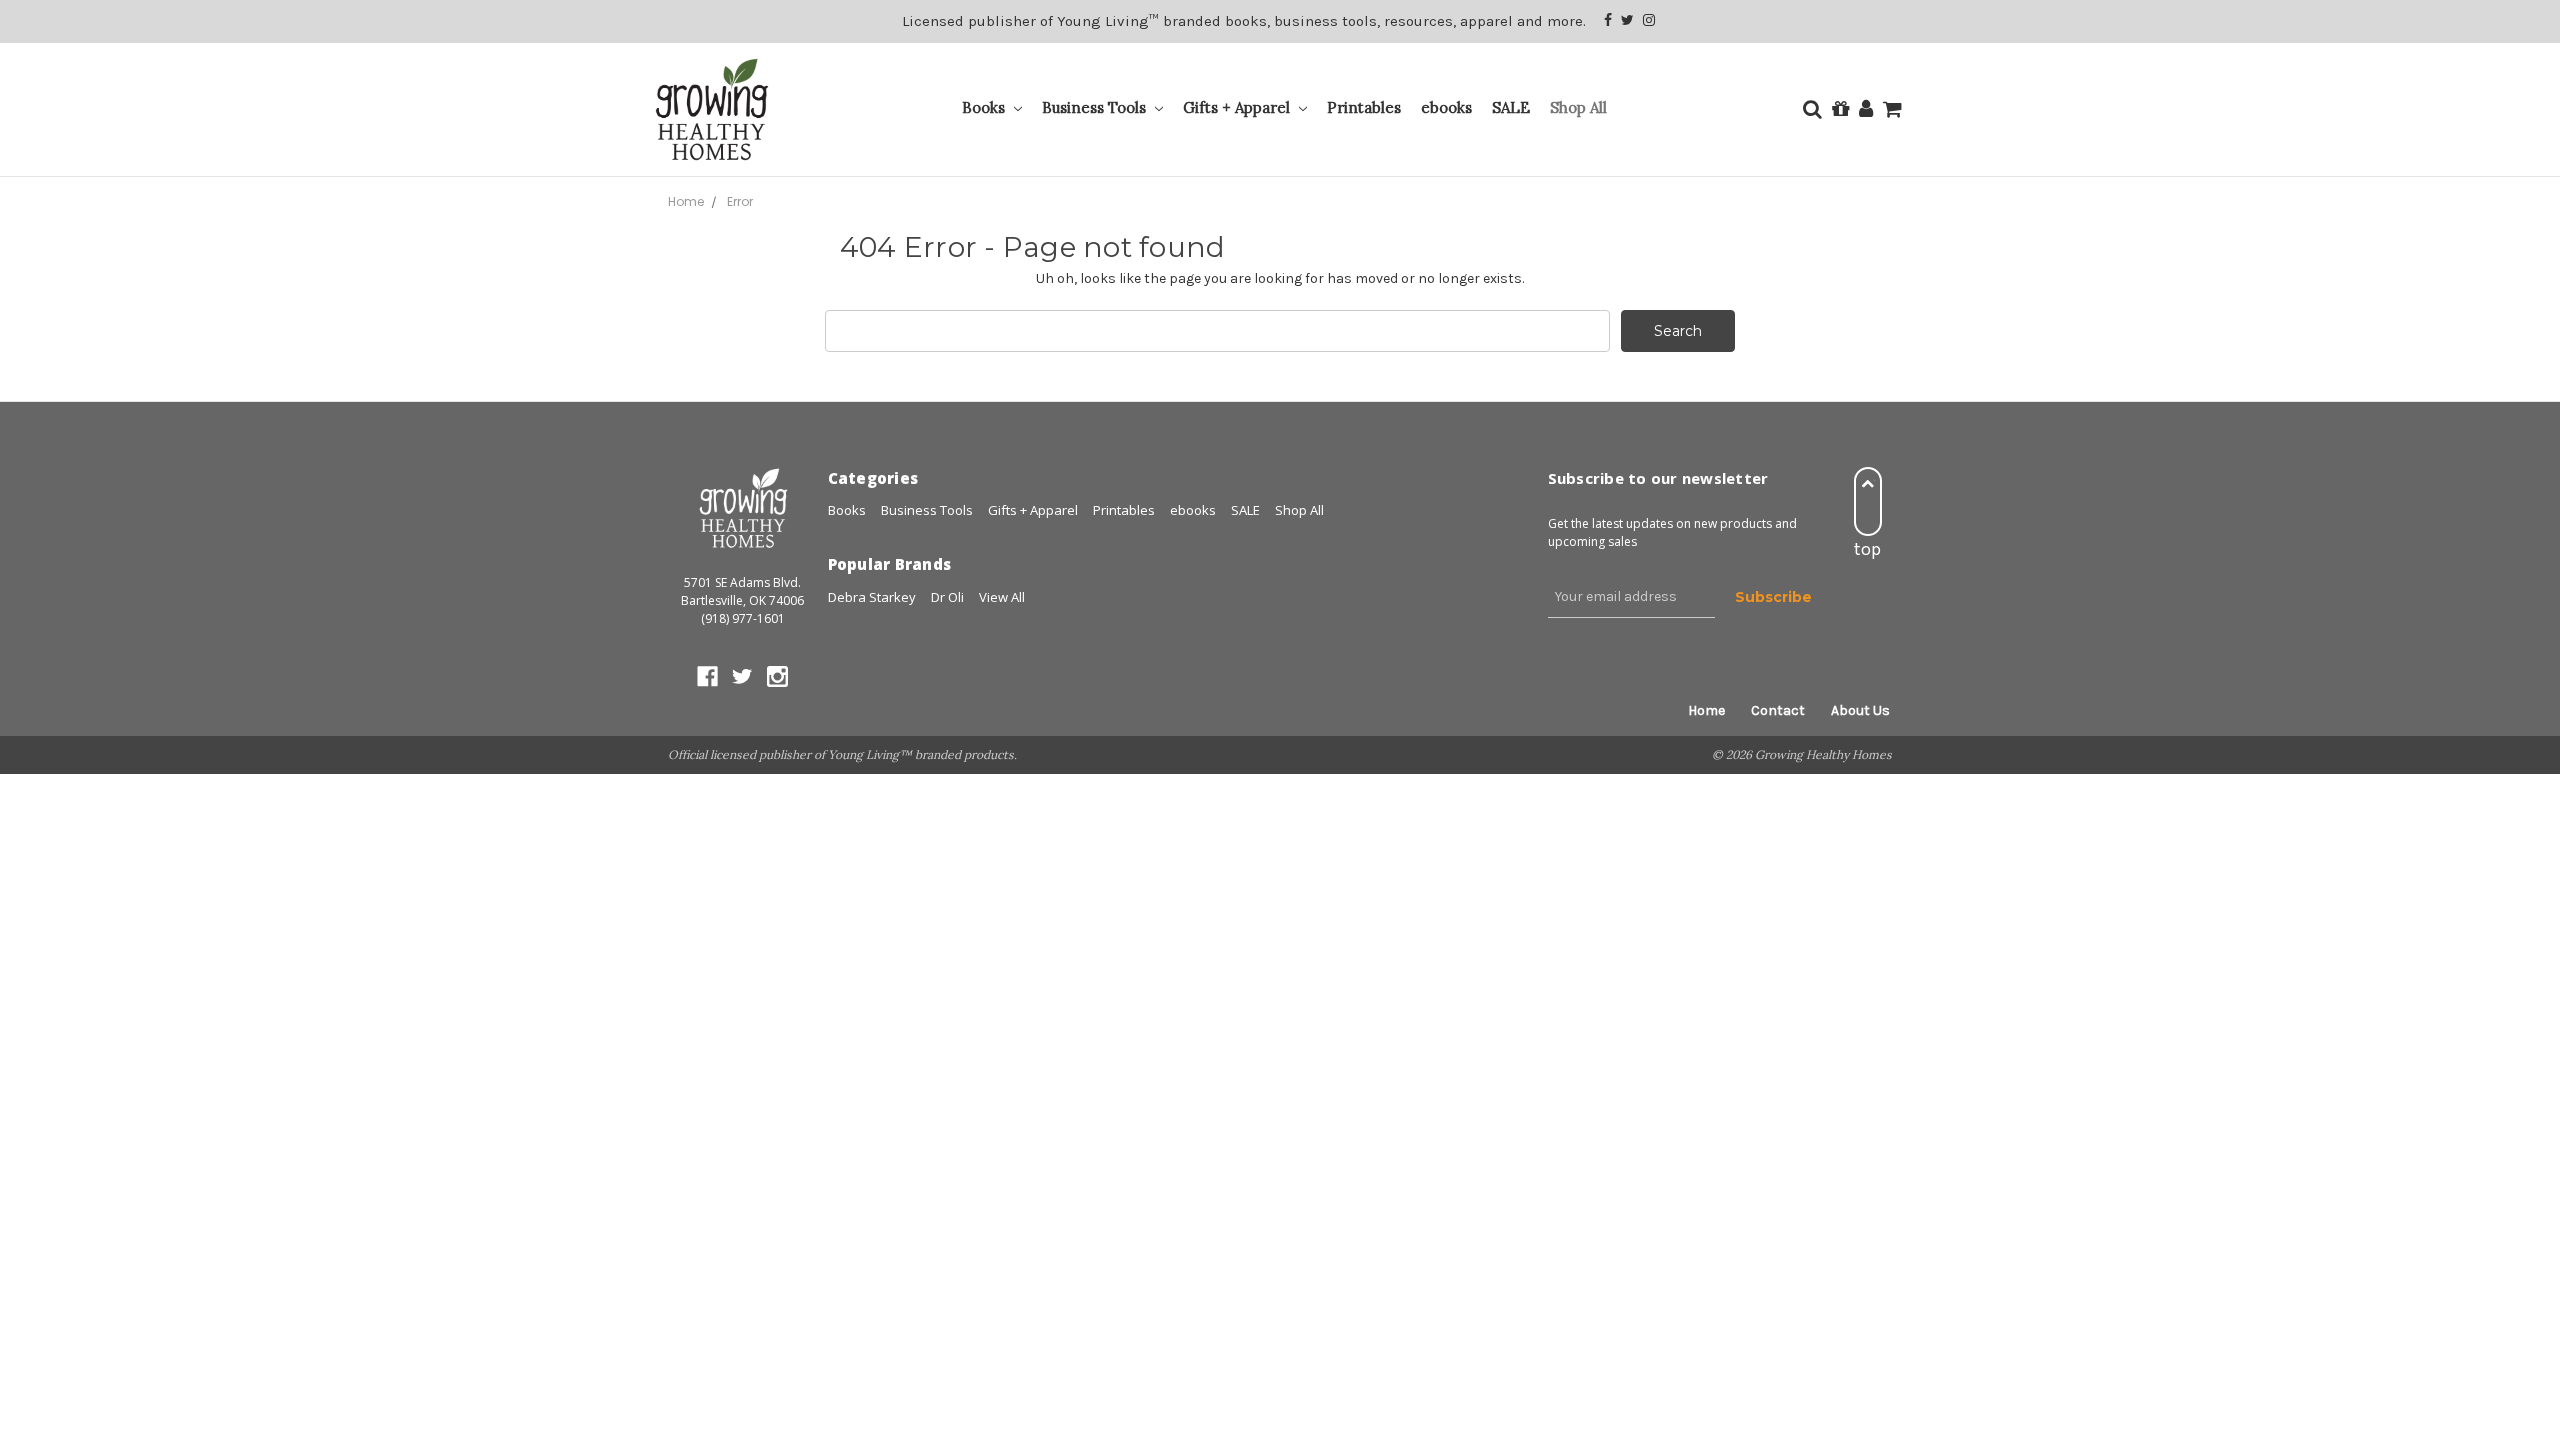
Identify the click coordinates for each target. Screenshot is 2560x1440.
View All (1002, 597)
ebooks (1446, 107)
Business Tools (1096, 107)
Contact (1778, 710)
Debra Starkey (872, 597)
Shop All (1578, 107)
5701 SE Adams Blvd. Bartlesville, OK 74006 (742, 591)
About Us (1860, 710)
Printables (1364, 107)
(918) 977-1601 (743, 618)
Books (985, 107)
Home (1706, 710)
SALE (1511, 107)
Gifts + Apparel (1238, 107)
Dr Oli (947, 597)
